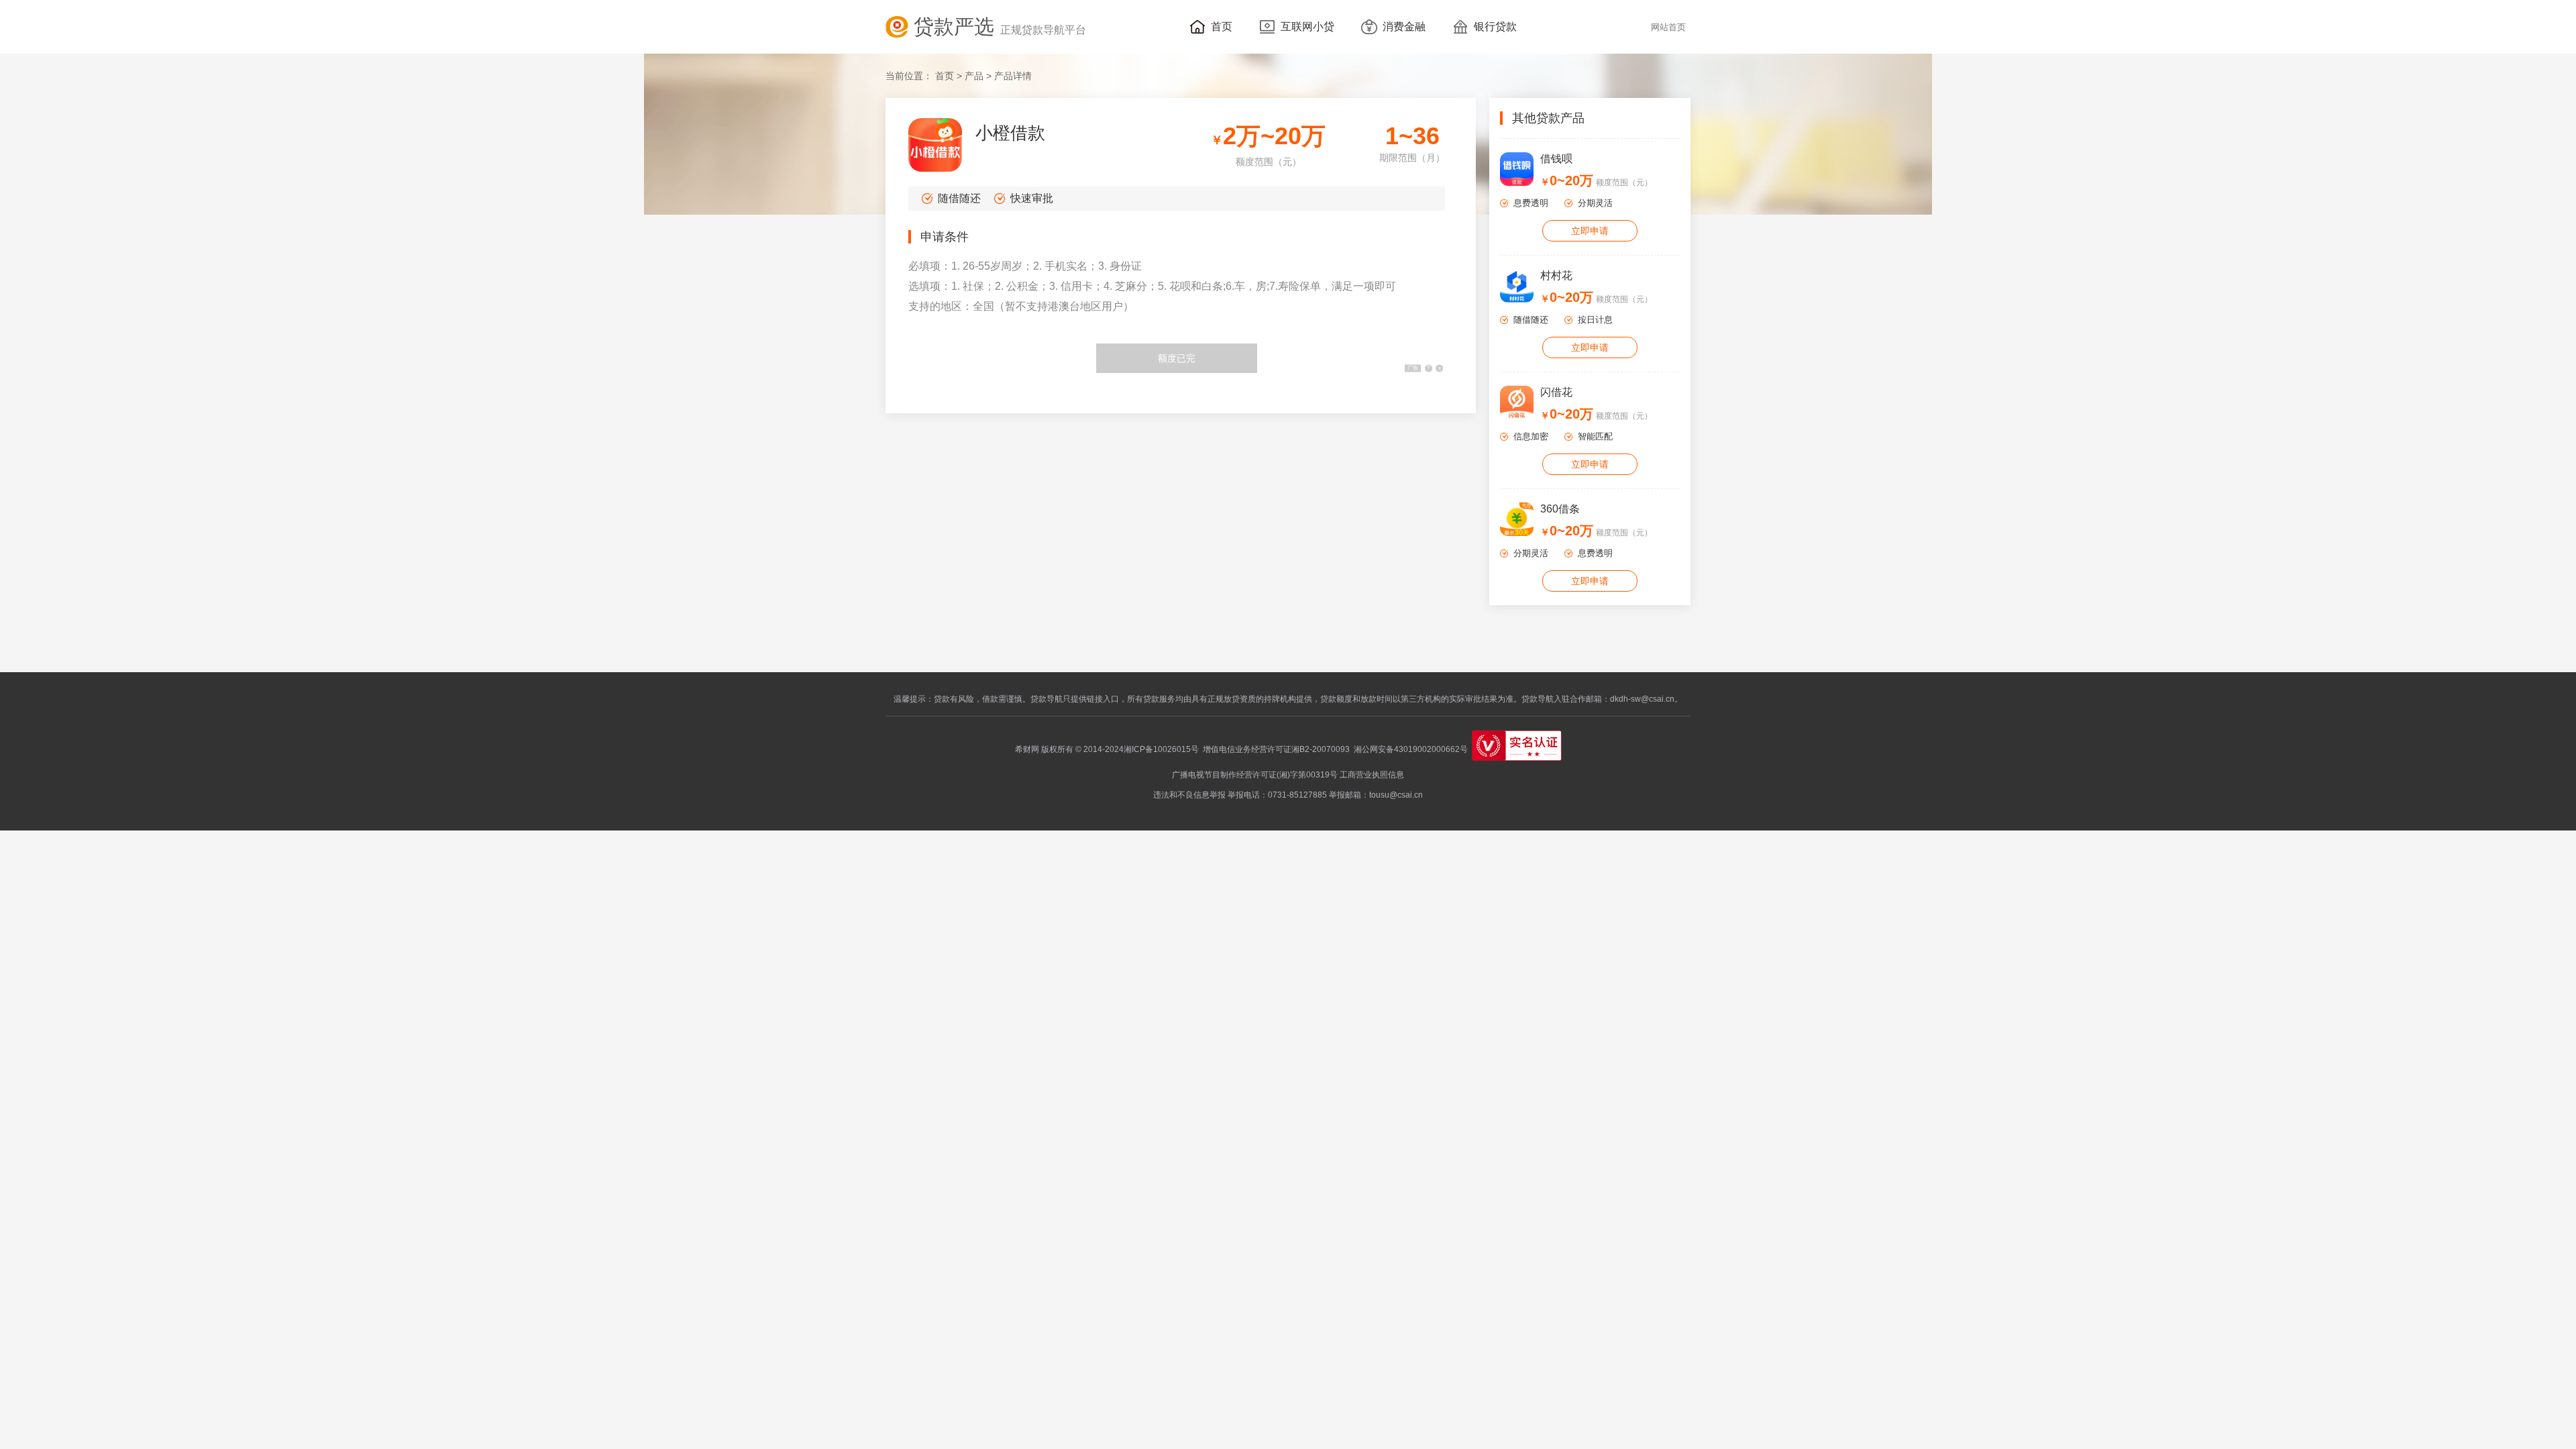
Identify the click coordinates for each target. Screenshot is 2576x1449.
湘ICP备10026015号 (1161, 749)
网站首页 (1668, 28)
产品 (974, 76)
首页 (945, 76)
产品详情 (1013, 76)
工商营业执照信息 (1372, 775)
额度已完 (1177, 358)
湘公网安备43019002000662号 (1409, 749)
